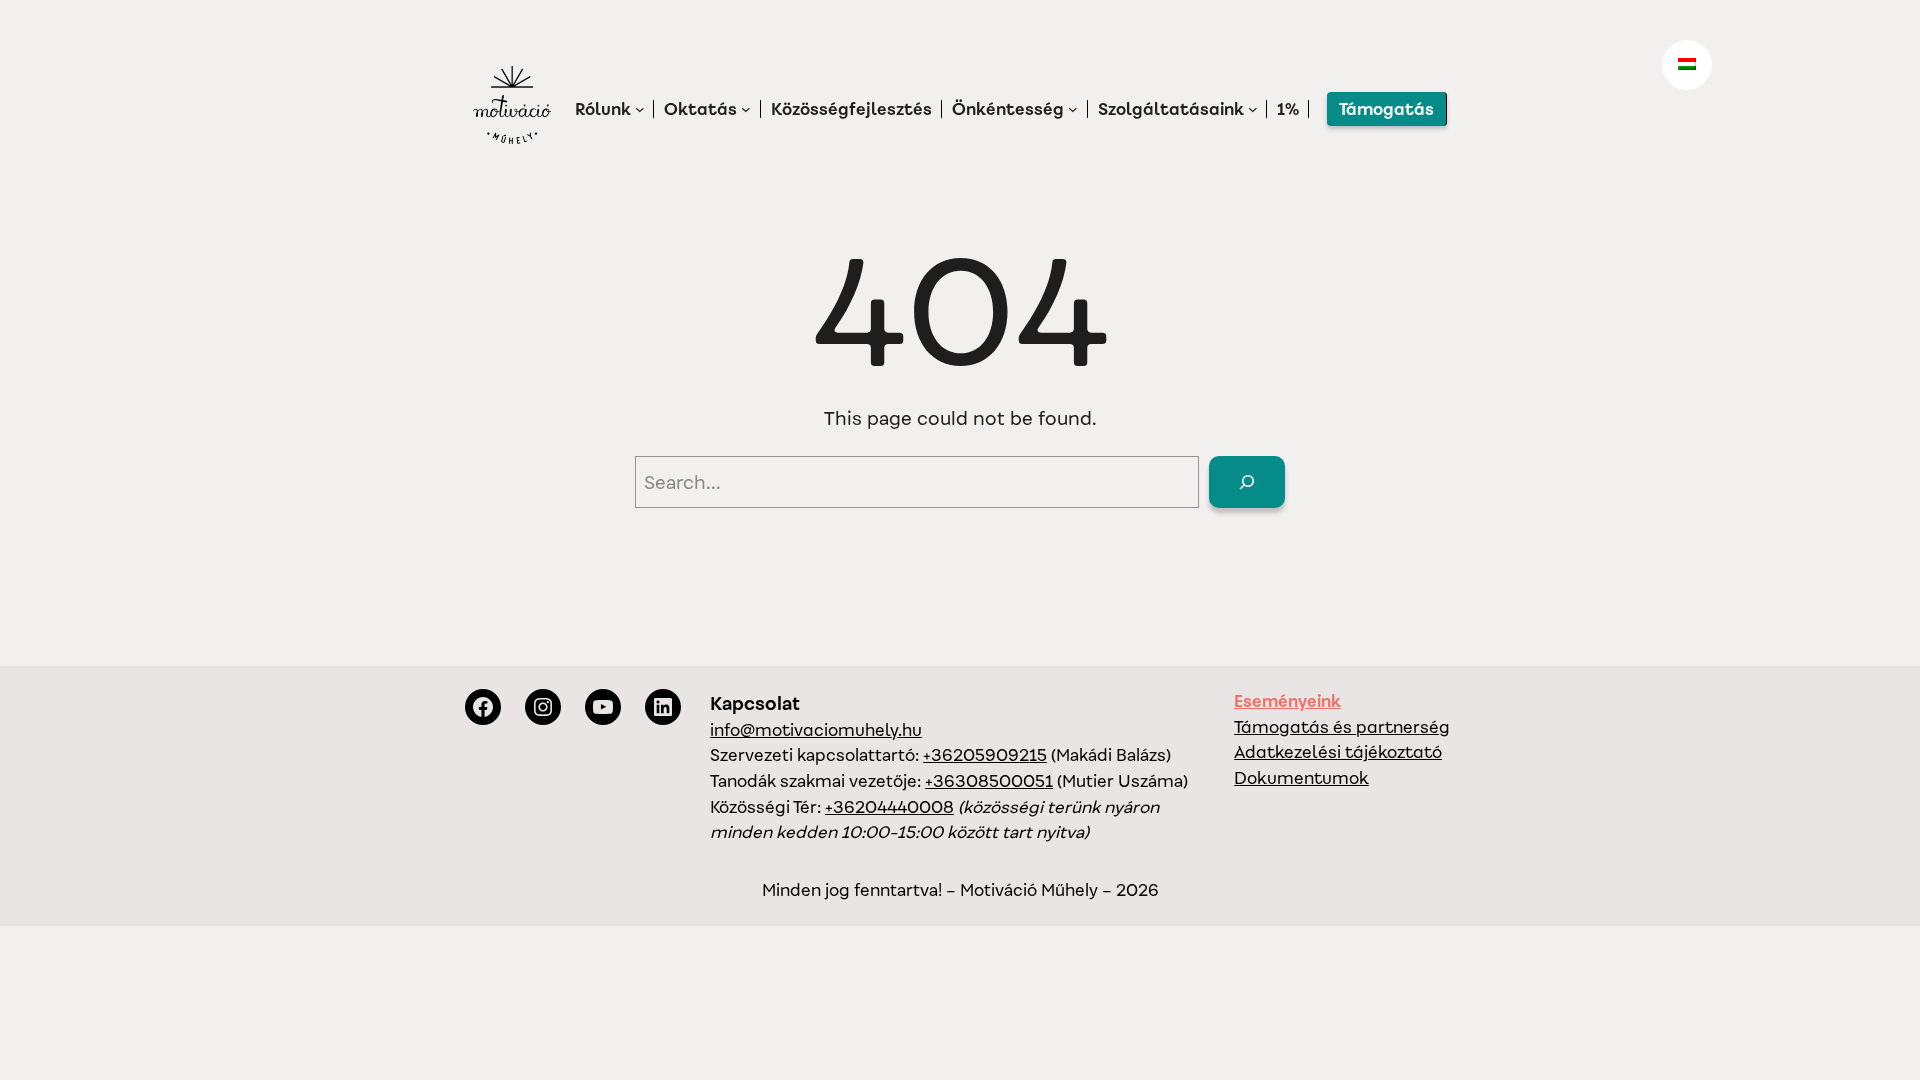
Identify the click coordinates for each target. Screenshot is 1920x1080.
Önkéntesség (1008, 109)
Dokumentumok (1301, 778)
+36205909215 (985, 755)
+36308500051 (989, 781)
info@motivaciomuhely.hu (816, 730)
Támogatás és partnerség (1342, 727)
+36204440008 (889, 807)
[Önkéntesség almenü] (1073, 109)
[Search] (1247, 482)
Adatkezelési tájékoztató (1338, 752)
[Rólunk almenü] (640, 109)
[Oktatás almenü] (746, 109)
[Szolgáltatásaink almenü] (1253, 109)
